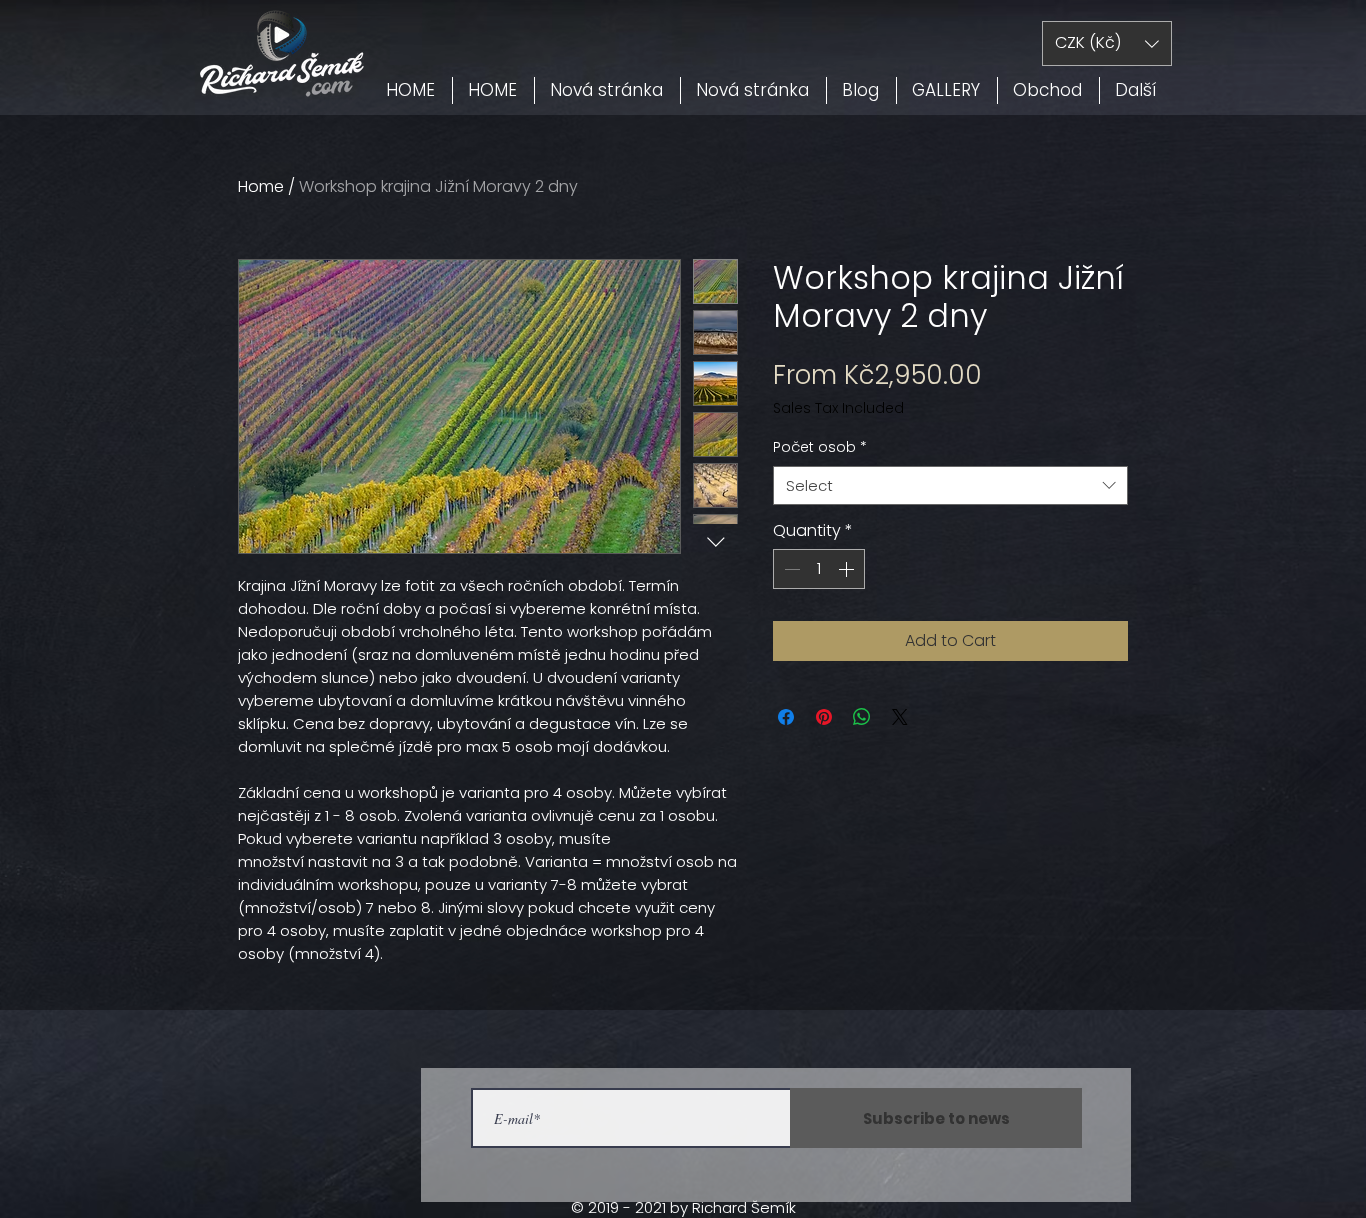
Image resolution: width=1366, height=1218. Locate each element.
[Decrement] (790, 569)
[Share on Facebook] (786, 717)
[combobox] (950, 485)
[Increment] (848, 569)
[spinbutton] (819, 569)
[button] (1107, 43)
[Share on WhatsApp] (862, 717)
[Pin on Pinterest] (824, 717)
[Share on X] (900, 717)
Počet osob (820, 447)
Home (261, 186)
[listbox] (1107, 43)
